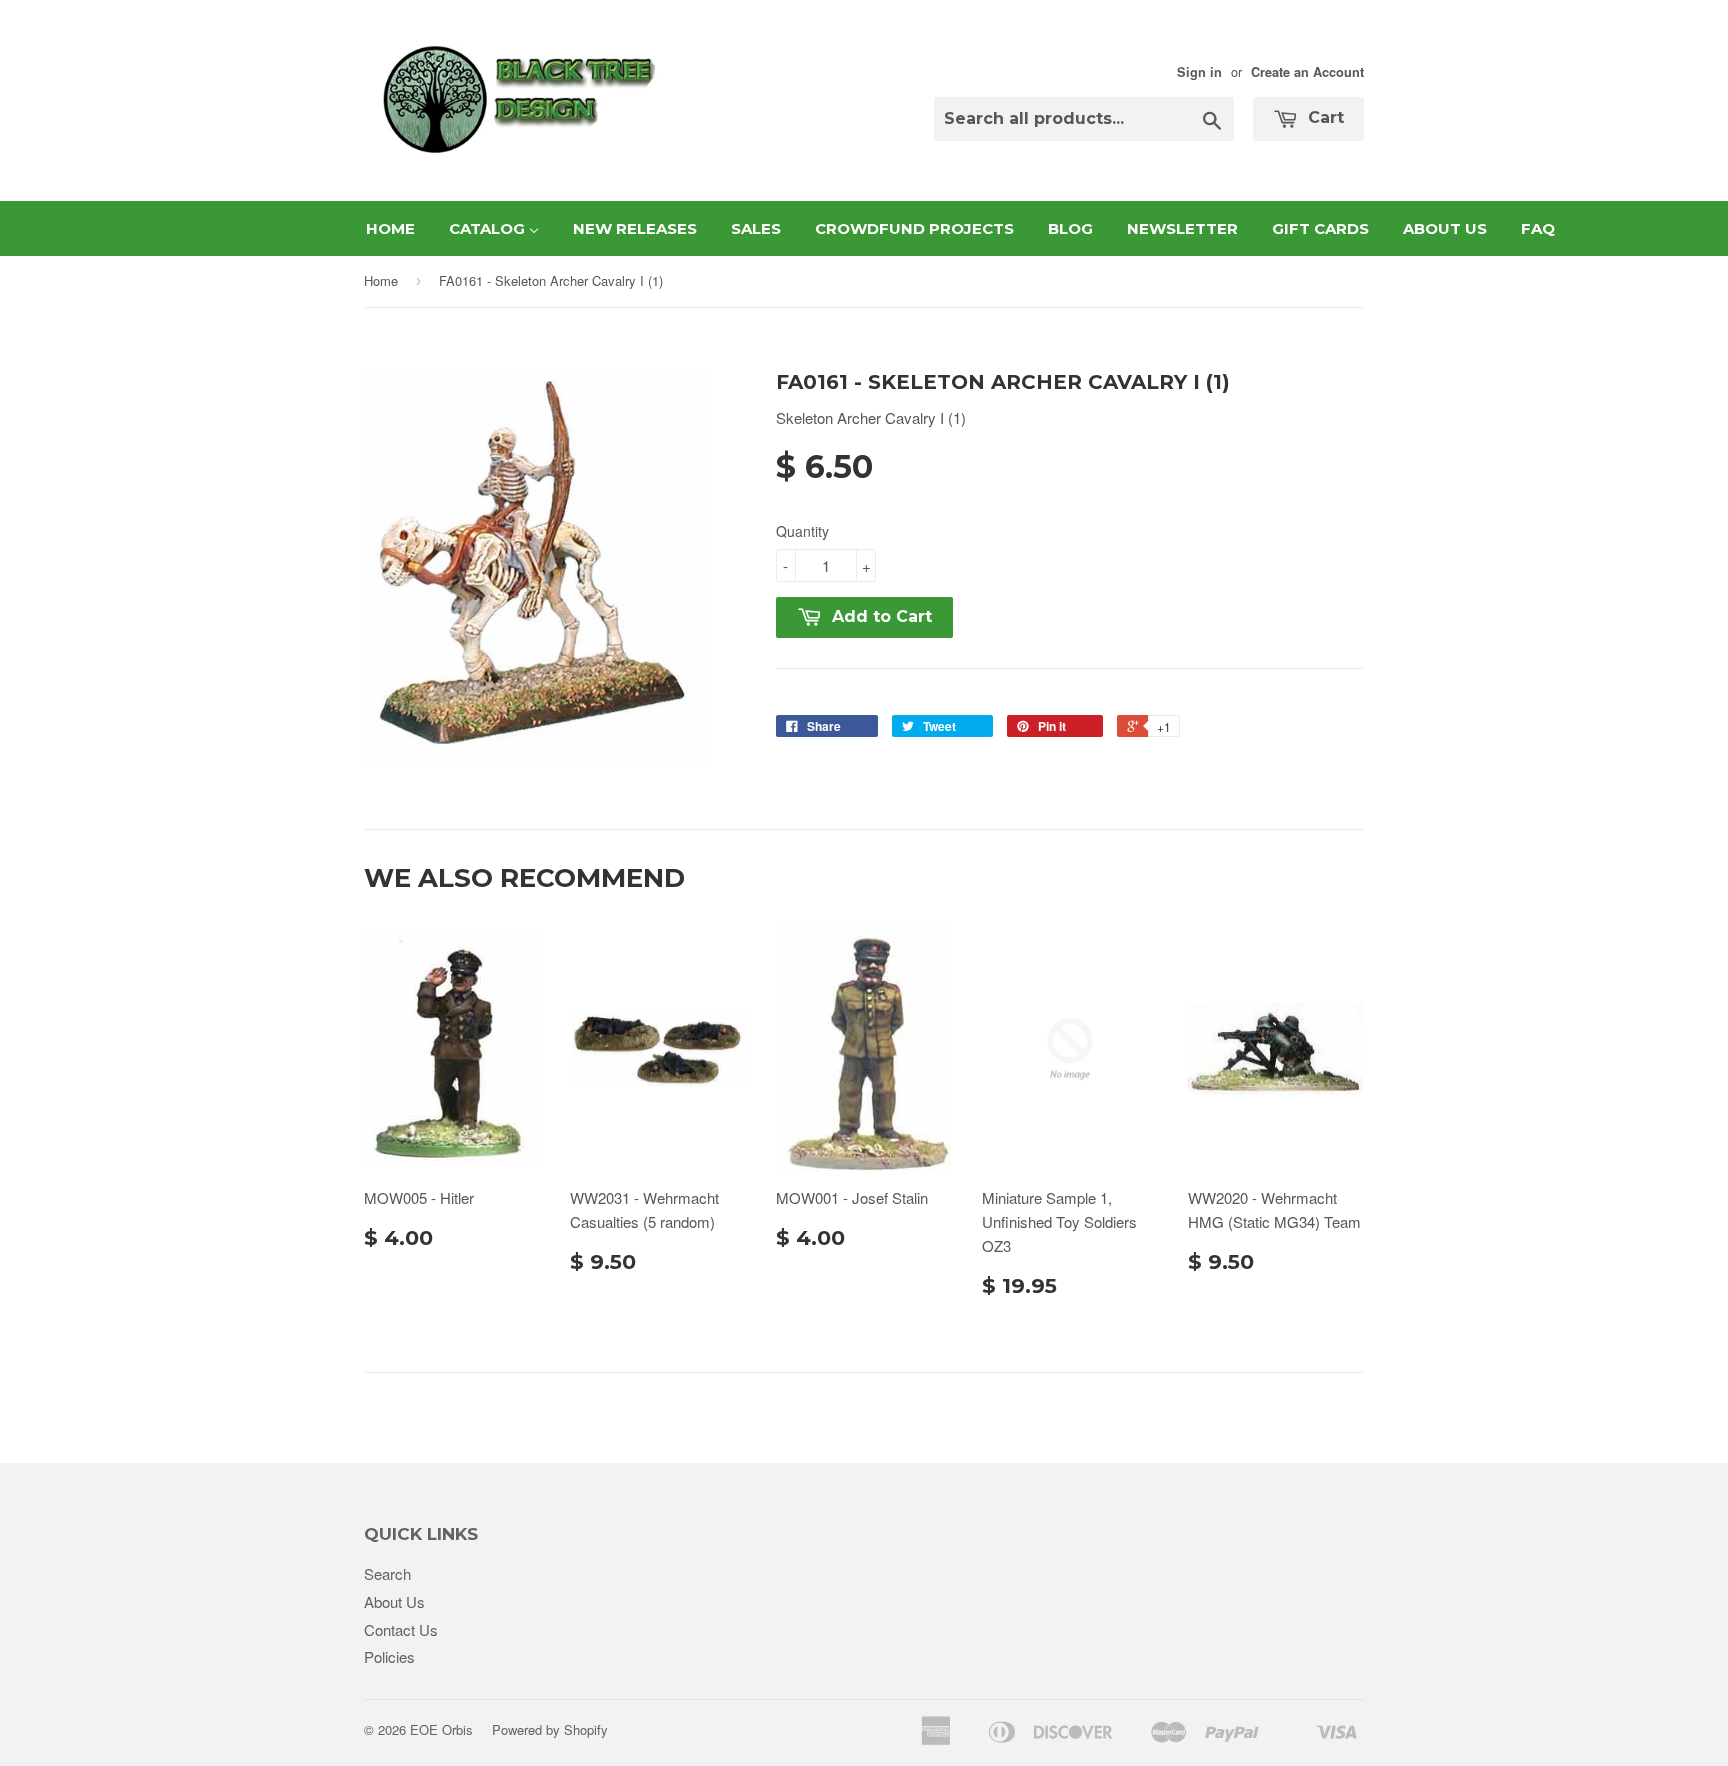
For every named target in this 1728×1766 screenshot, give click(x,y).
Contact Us (401, 1629)
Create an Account (1307, 72)
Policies (389, 1656)
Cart (1323, 117)
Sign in (1199, 72)
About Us (394, 1601)
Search (387, 1573)
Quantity (802, 531)
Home (381, 280)
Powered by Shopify (550, 1729)
